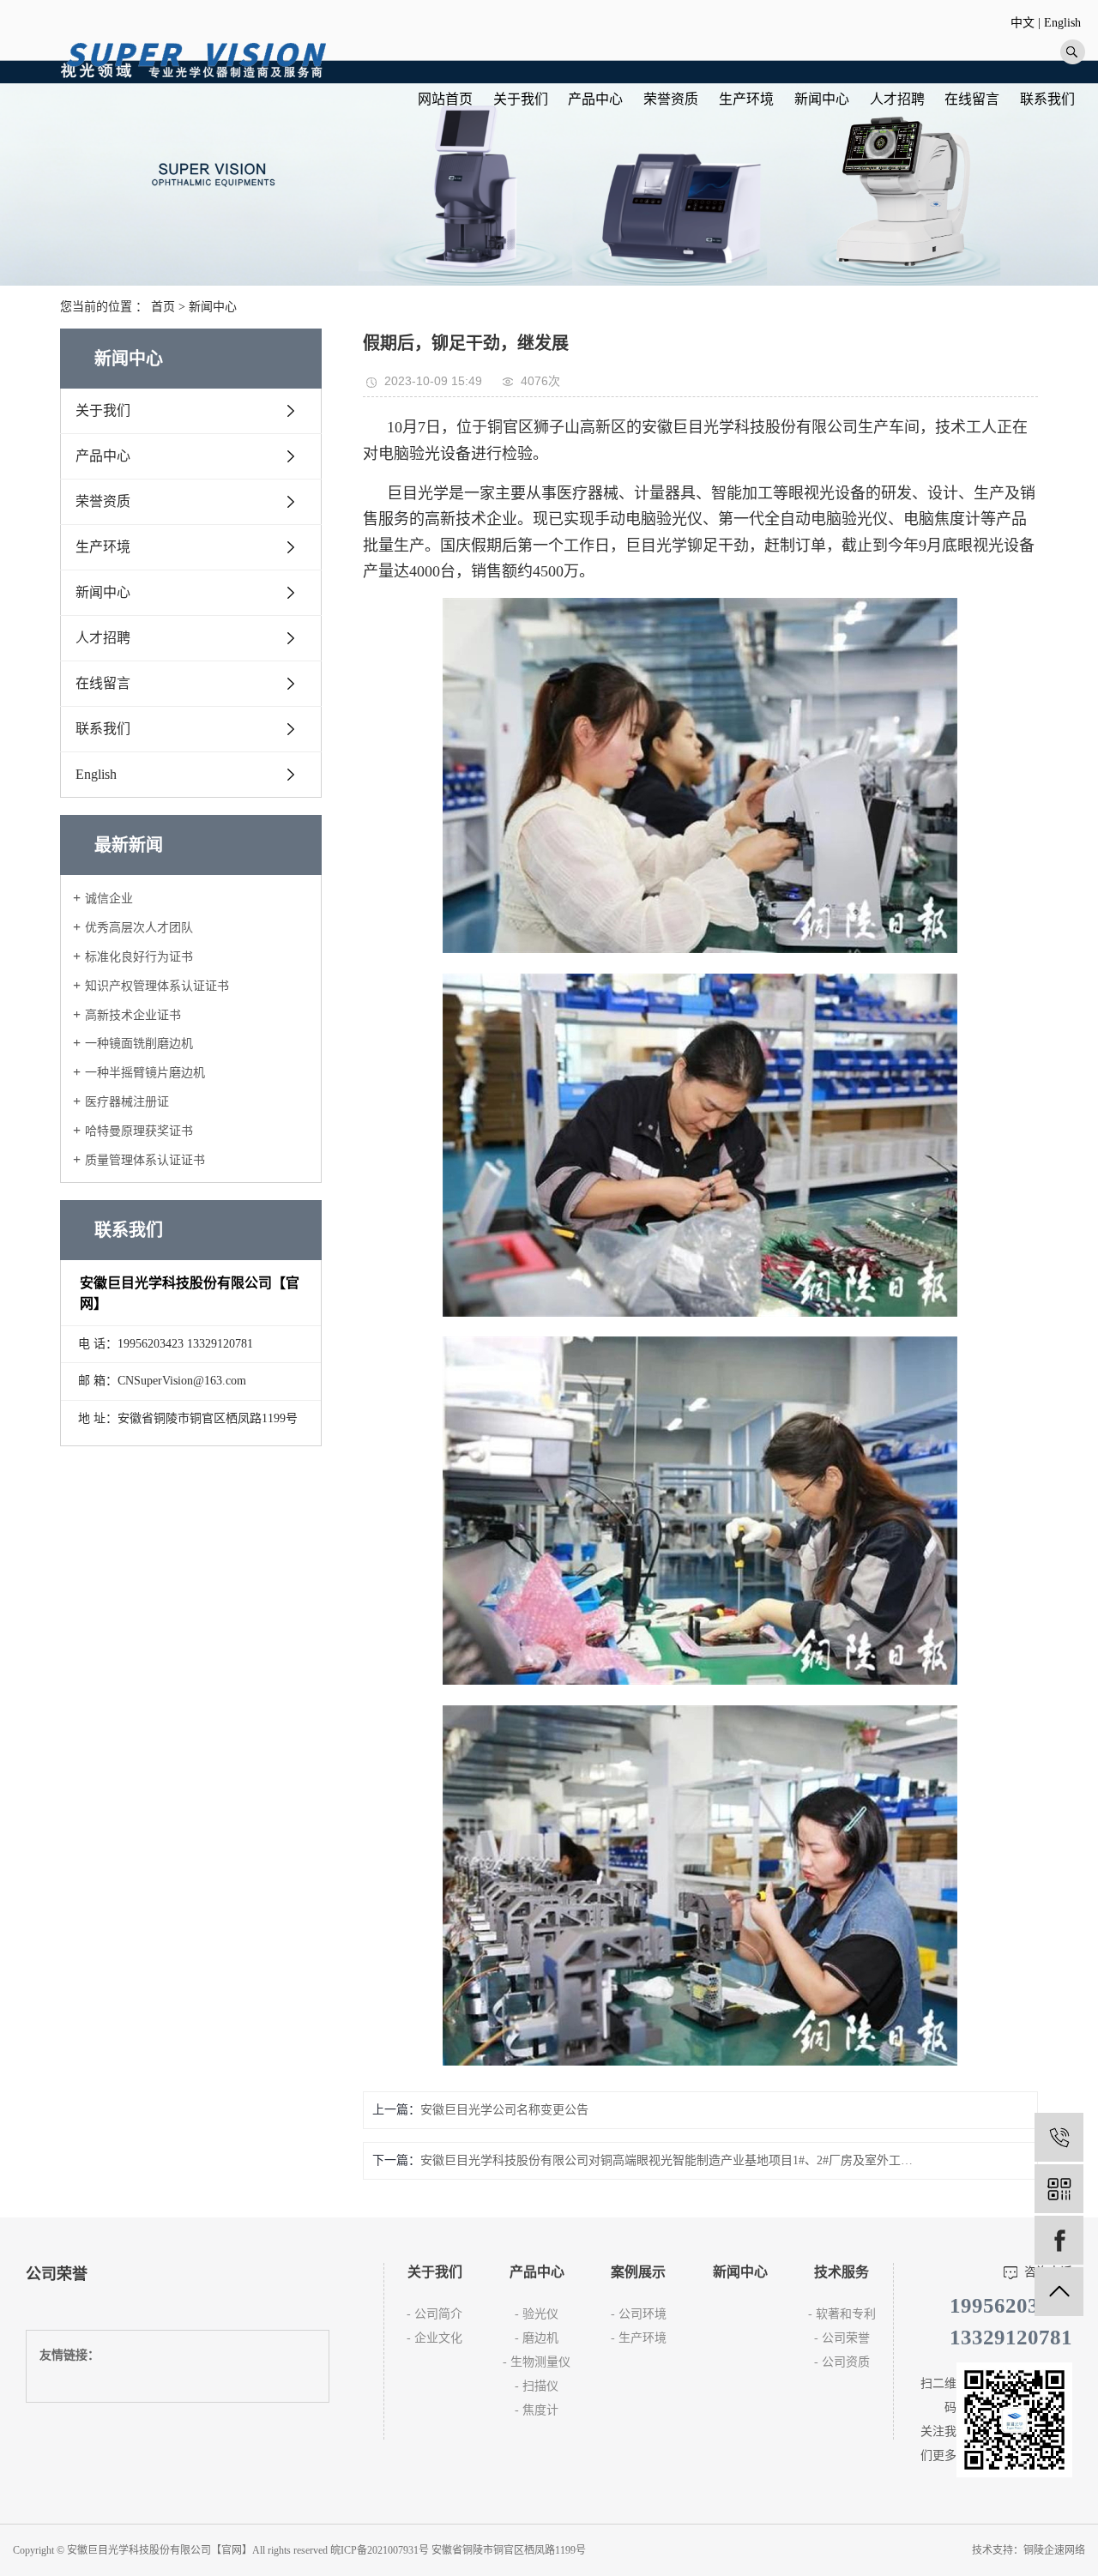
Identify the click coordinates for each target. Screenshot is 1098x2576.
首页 (163, 307)
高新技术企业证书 (133, 1015)
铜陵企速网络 (1054, 2550)
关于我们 (521, 99)
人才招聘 (897, 99)
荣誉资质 (671, 99)
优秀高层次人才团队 (139, 928)
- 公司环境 (639, 2314)
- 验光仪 (537, 2314)
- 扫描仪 (537, 2386)
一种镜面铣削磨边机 (139, 1044)
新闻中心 (822, 99)
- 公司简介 (434, 2314)
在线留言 (972, 99)
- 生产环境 (639, 2338)
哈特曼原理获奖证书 (139, 1131)
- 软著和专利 (842, 2314)
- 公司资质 (842, 2362)
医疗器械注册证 (127, 1102)
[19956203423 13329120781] (1059, 2137)
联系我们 (1047, 99)
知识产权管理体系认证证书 (157, 986)
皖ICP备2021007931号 (380, 2550)
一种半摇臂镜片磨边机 (145, 1073)
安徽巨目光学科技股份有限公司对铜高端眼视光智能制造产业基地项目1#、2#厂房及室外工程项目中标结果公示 (667, 2160)
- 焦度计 (537, 2410)
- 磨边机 (537, 2338)
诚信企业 (109, 899)
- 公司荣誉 (842, 2338)
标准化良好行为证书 (139, 957)
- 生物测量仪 (537, 2362)
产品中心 (595, 99)
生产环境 (746, 99)
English (1062, 23)
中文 (1023, 23)
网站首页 (445, 99)
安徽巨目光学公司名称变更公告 (504, 2110)
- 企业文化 (434, 2338)
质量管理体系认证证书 (145, 1160)
